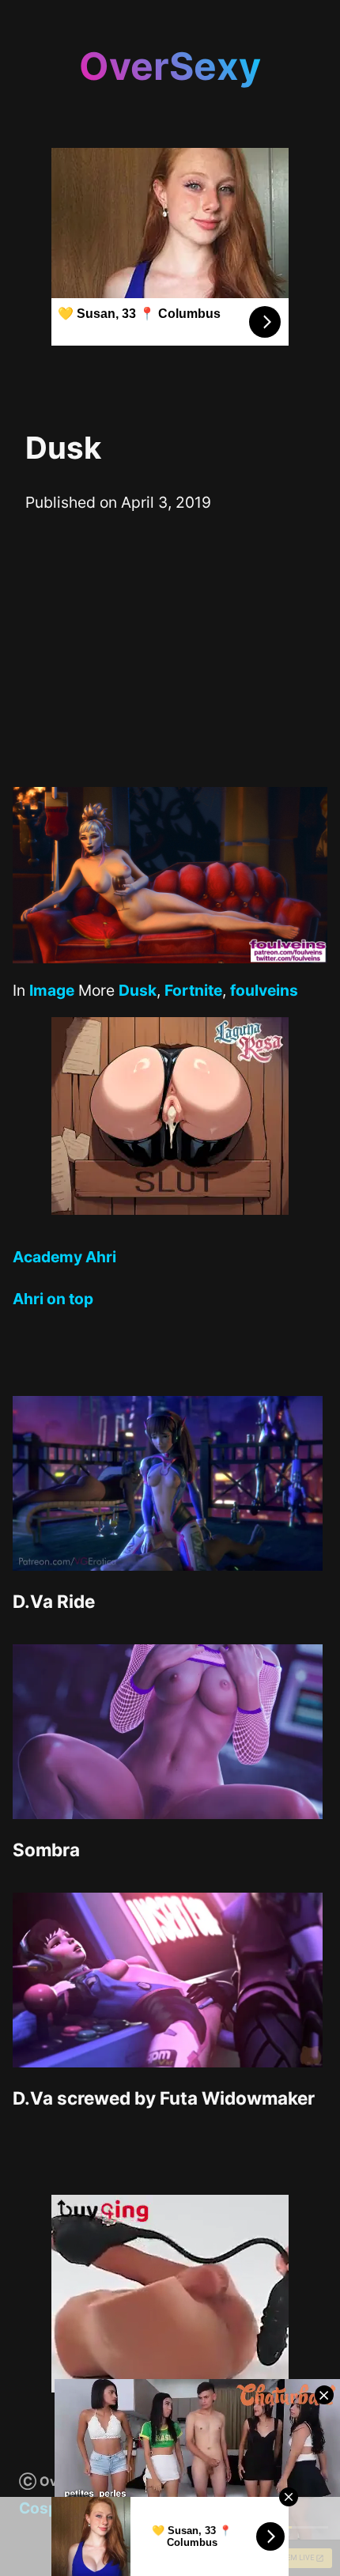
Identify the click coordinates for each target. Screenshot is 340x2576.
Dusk (138, 990)
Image (52, 990)
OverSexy (170, 66)
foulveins (264, 990)
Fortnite (193, 990)
